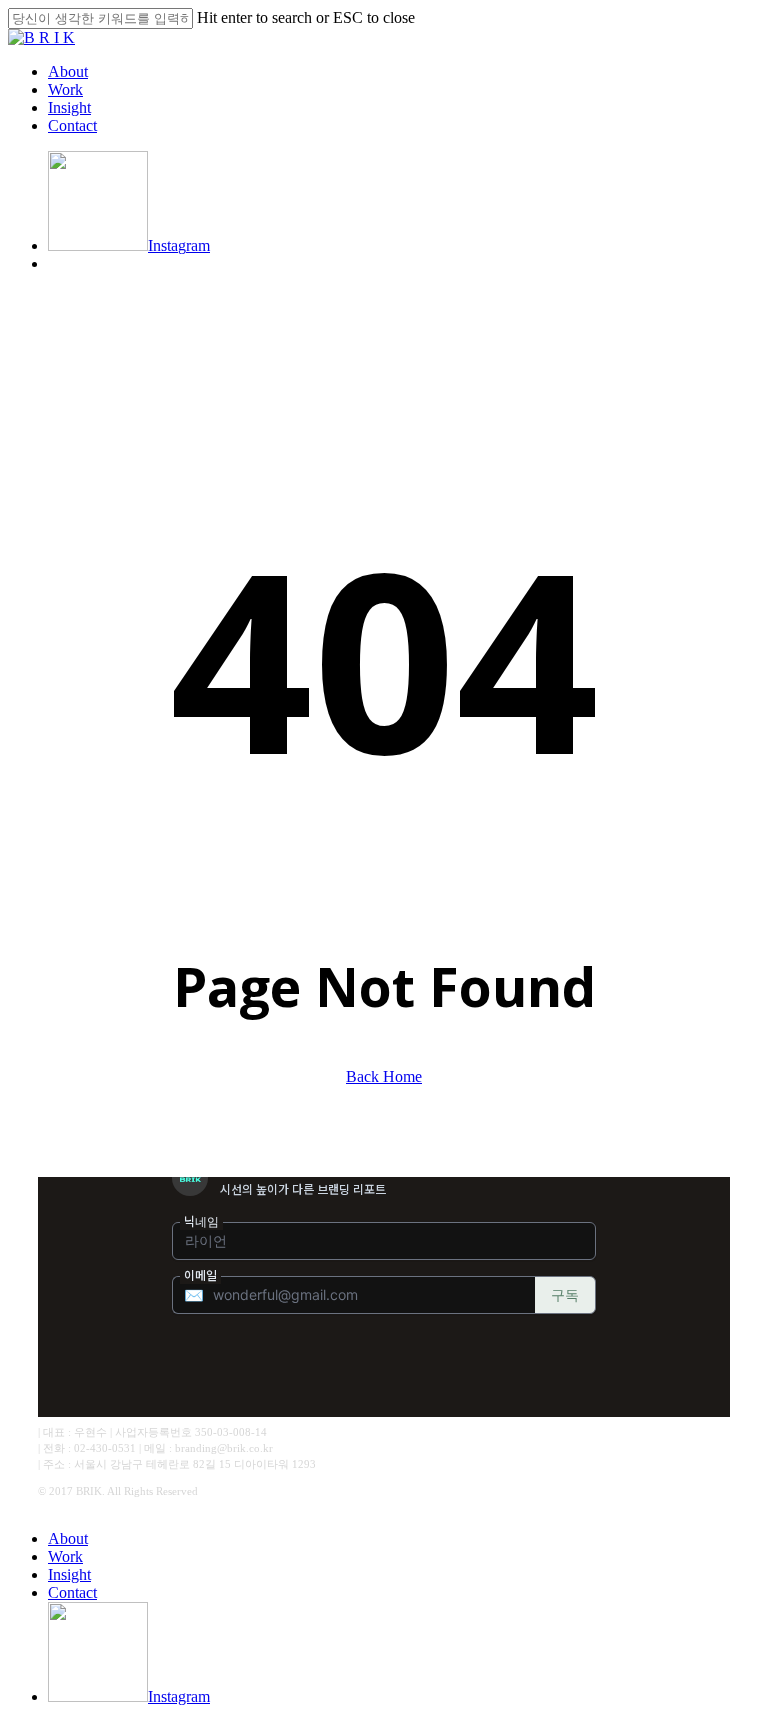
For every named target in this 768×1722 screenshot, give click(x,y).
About (68, 1538)
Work (65, 1556)
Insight (69, 1574)
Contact (72, 1592)
